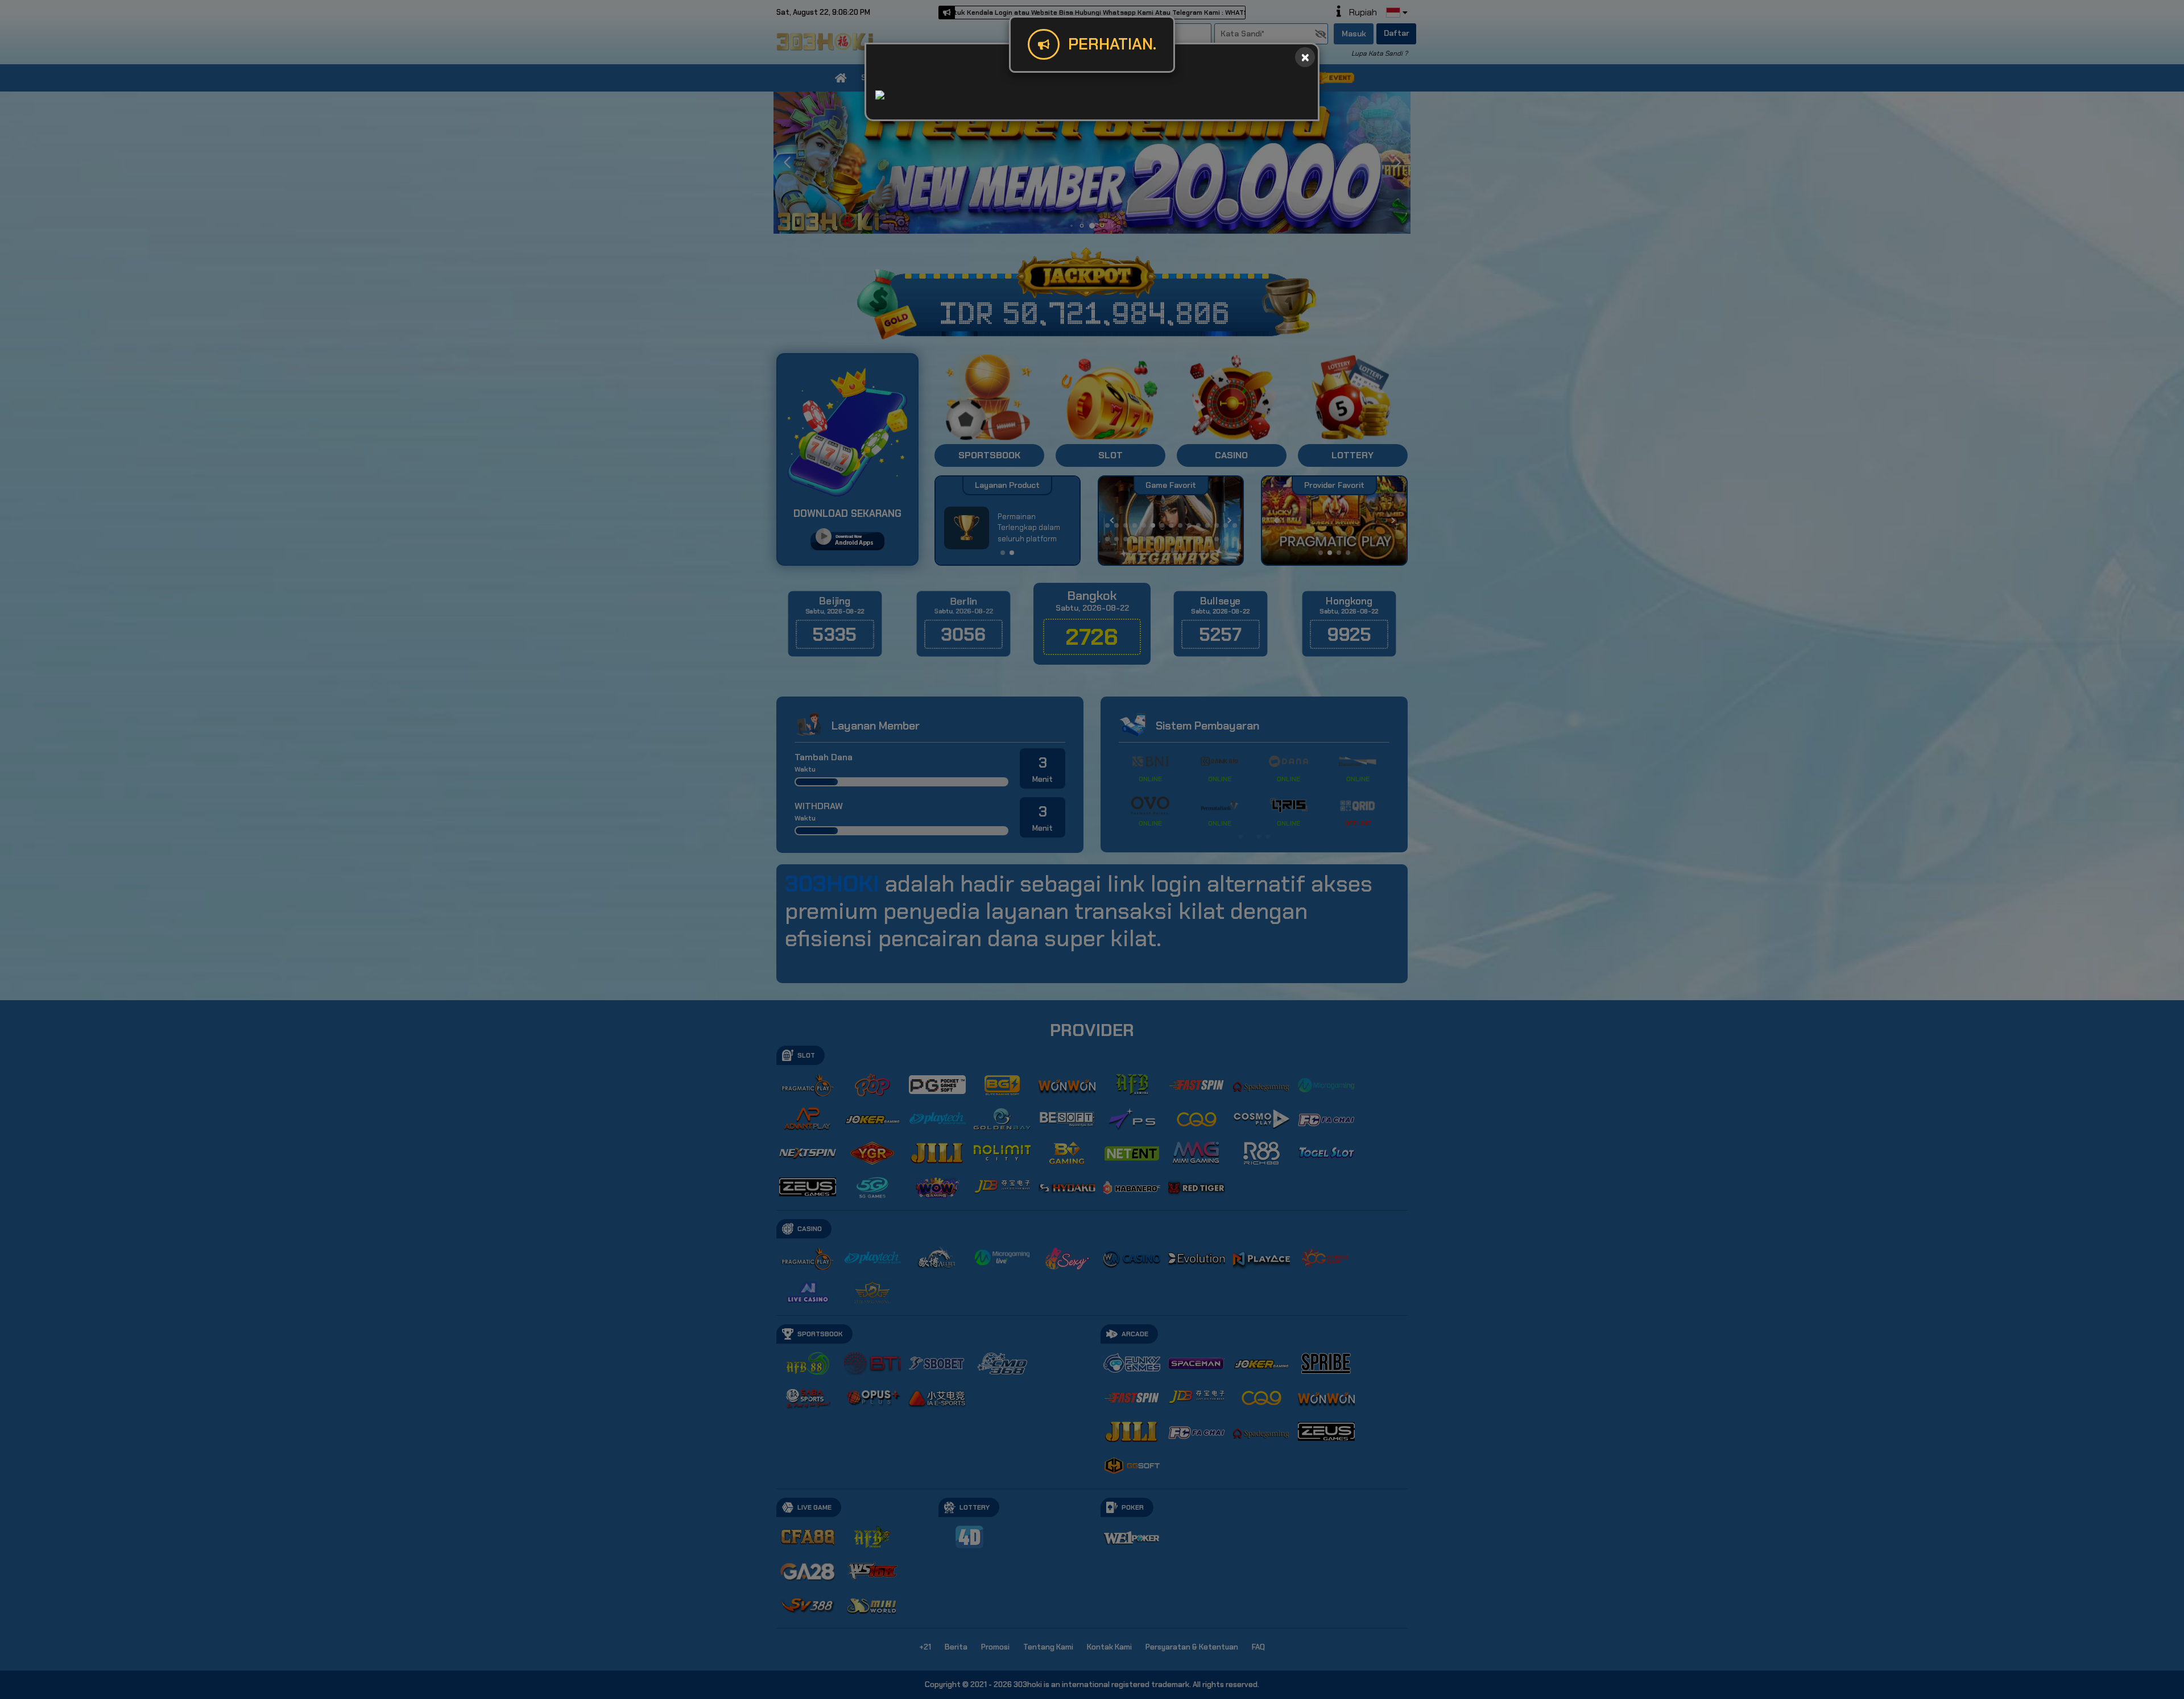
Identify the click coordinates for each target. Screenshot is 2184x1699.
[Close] (1305, 57)
